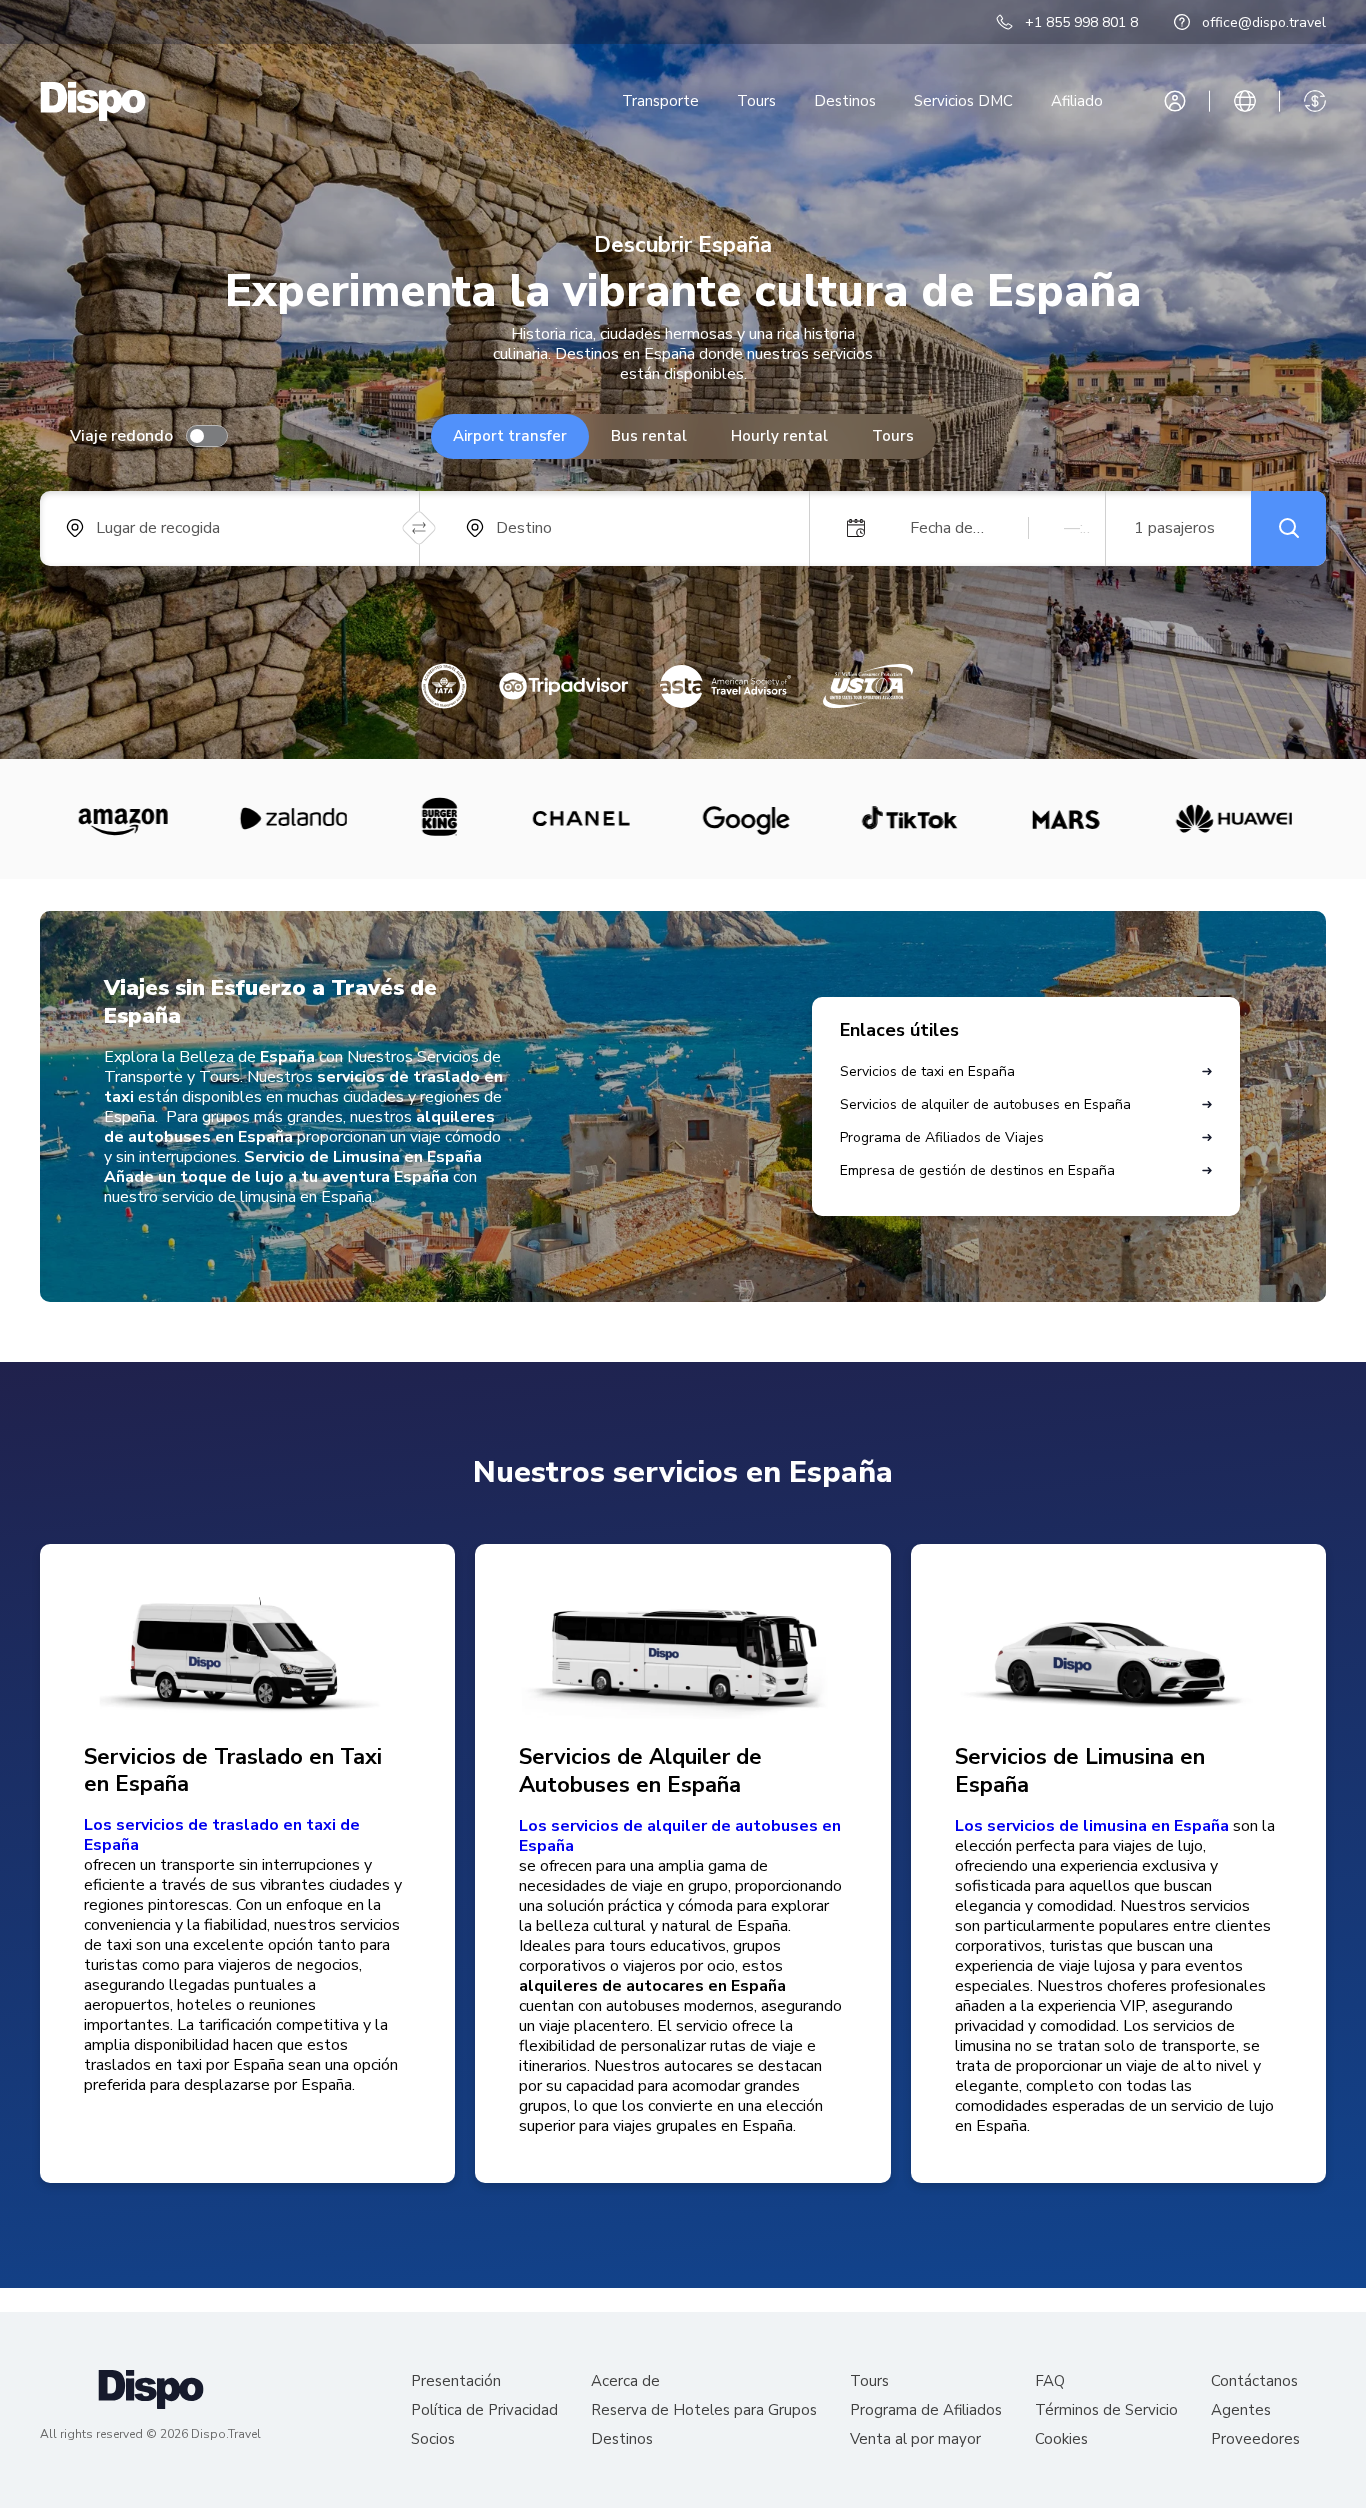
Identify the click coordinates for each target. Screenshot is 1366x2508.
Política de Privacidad (484, 2410)
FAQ (1050, 2381)
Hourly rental (779, 436)
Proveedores (1255, 2439)
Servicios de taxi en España (927, 1071)
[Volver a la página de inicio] (93, 101)
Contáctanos (1254, 2381)
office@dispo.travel (1264, 22)
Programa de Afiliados (926, 2410)
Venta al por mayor (915, 2439)
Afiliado (1077, 101)
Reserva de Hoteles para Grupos (704, 2410)
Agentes (1241, 2410)
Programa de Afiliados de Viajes (942, 1137)
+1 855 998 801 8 (1081, 22)
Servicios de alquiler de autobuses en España (985, 1104)
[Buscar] (1288, 528)
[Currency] (1315, 101)
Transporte (660, 101)
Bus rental (649, 436)
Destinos (845, 101)
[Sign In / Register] (1175, 101)
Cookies (1061, 2439)
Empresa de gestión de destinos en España (977, 1170)
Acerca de (625, 2381)
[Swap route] (419, 528)
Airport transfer (510, 436)
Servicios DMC (963, 101)
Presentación (456, 2381)
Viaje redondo (121, 436)
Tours (756, 101)
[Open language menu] (1245, 101)
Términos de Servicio (1106, 2410)
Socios (433, 2439)
